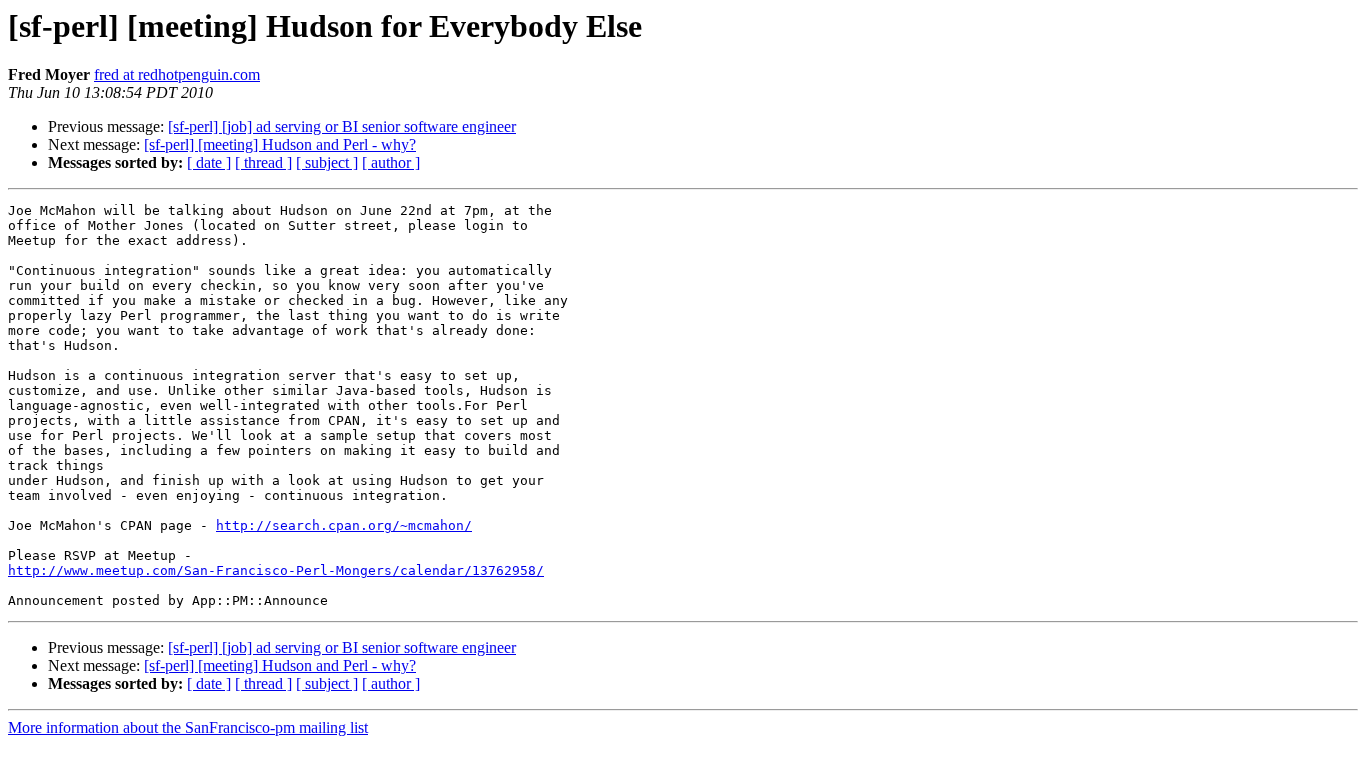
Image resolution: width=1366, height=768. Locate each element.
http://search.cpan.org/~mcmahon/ (344, 525)
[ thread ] (263, 162)
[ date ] (209, 162)
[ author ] (391, 162)
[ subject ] (327, 162)
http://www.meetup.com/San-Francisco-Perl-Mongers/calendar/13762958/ (276, 570)
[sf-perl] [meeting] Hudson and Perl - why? (280, 144)
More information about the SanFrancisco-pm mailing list (188, 727)
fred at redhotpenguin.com (177, 74)
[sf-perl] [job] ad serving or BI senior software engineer (342, 126)
